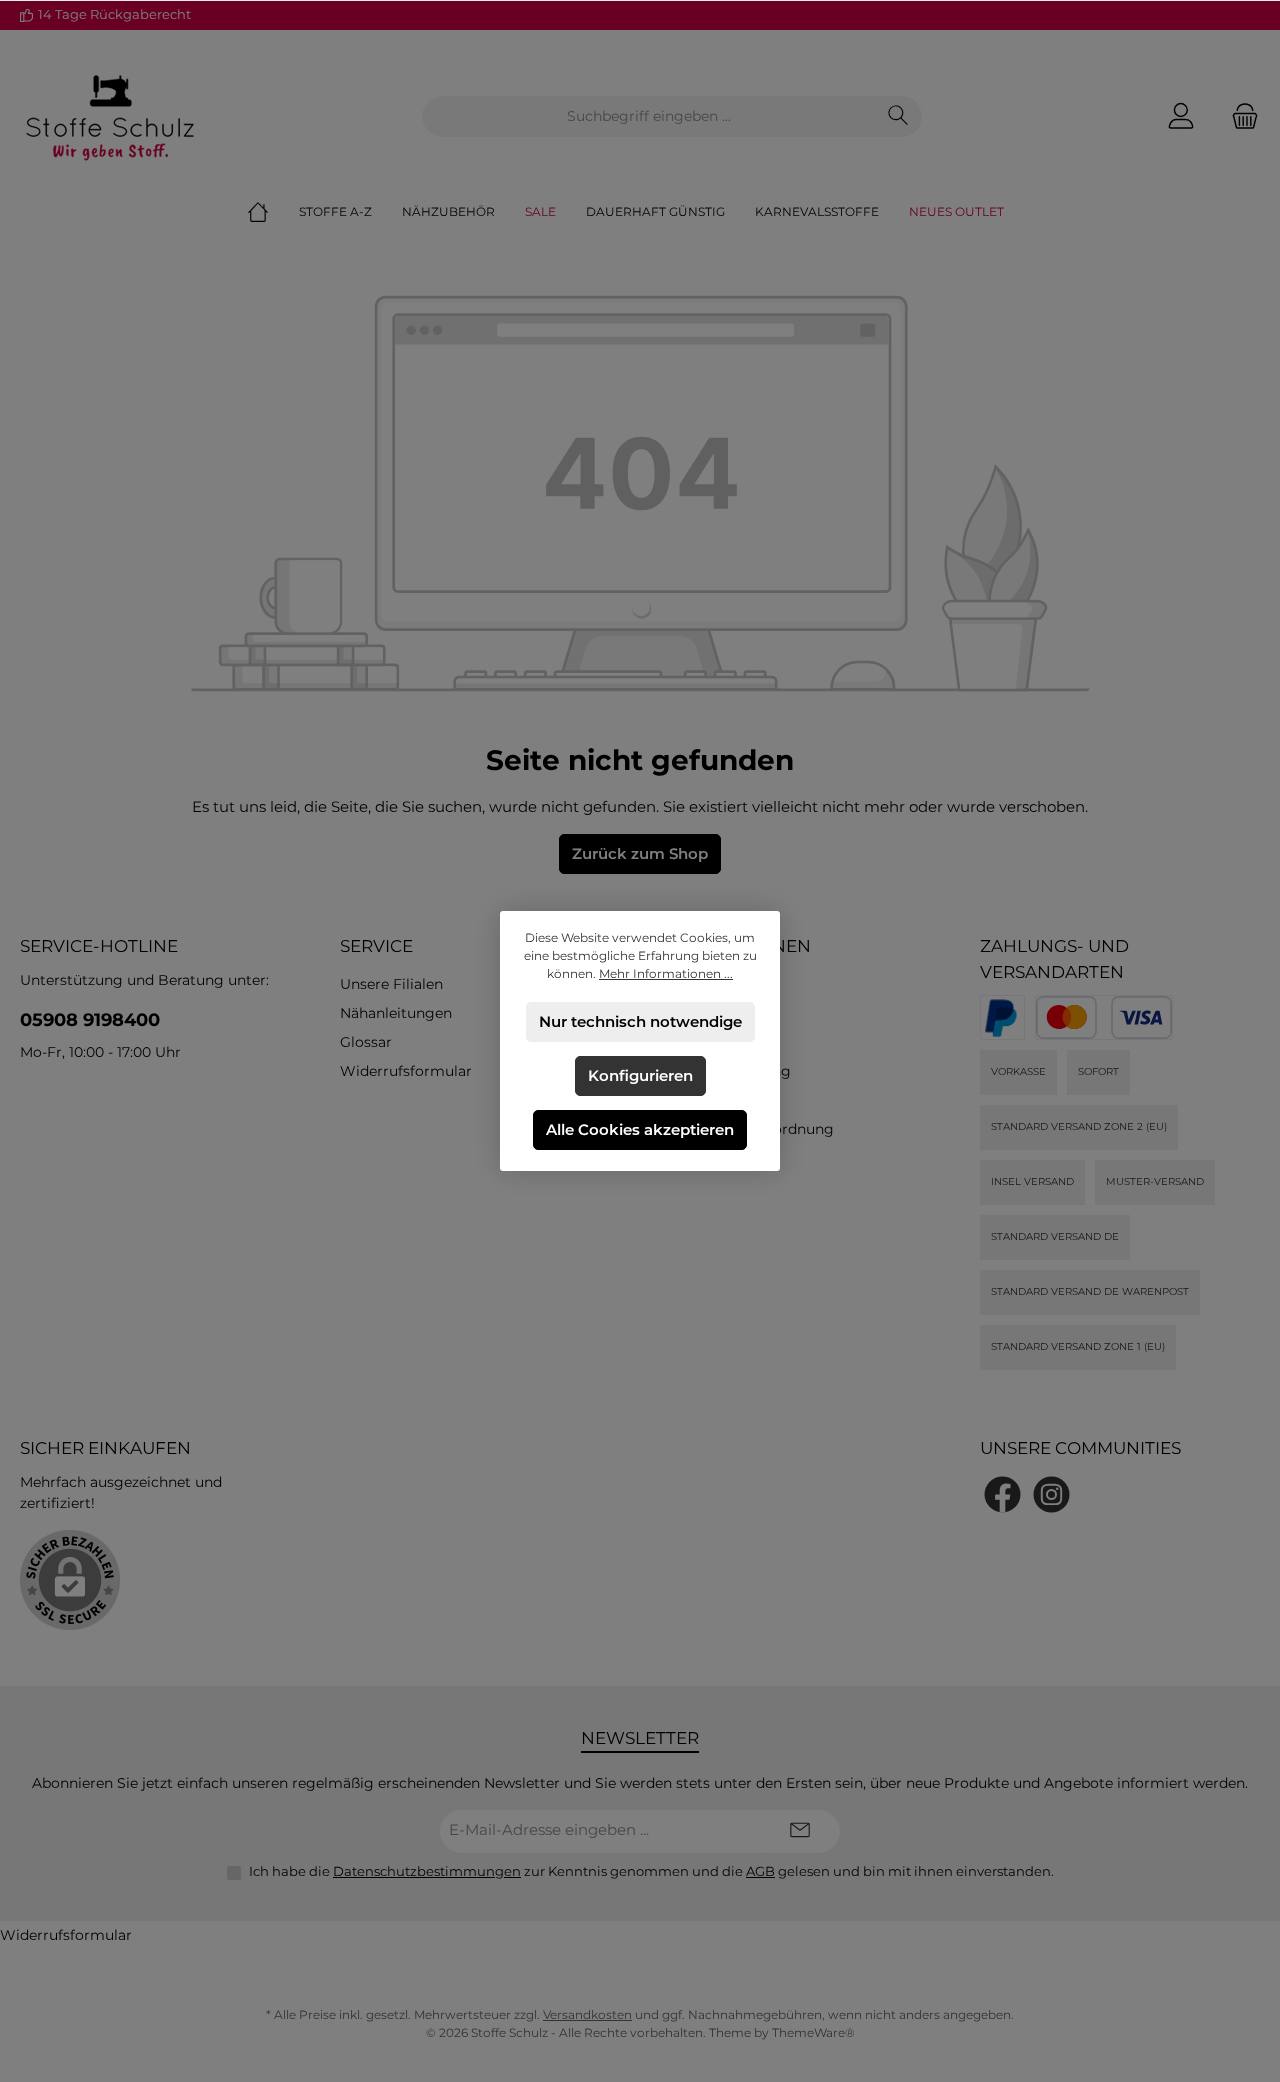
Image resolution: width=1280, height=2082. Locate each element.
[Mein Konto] (1181, 116)
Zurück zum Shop (640, 853)
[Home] (273, 212)
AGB (760, 1871)
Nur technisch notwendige (640, 1021)
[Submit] (800, 1831)
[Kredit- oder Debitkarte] (1104, 1017)
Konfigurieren (640, 1075)
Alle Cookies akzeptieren (640, 1129)
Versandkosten (587, 2014)
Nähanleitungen (396, 1013)
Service (376, 946)
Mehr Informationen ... (666, 973)
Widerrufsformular (406, 1071)
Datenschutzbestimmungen (427, 1871)
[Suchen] (898, 116)
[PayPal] (1002, 1017)
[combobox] (649, 116)
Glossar (366, 1042)
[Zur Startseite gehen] (110, 116)
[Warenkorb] (1239, 116)
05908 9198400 (90, 1020)
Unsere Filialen (391, 984)
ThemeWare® (813, 2032)
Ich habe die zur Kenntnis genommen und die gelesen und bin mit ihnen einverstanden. (651, 1871)
